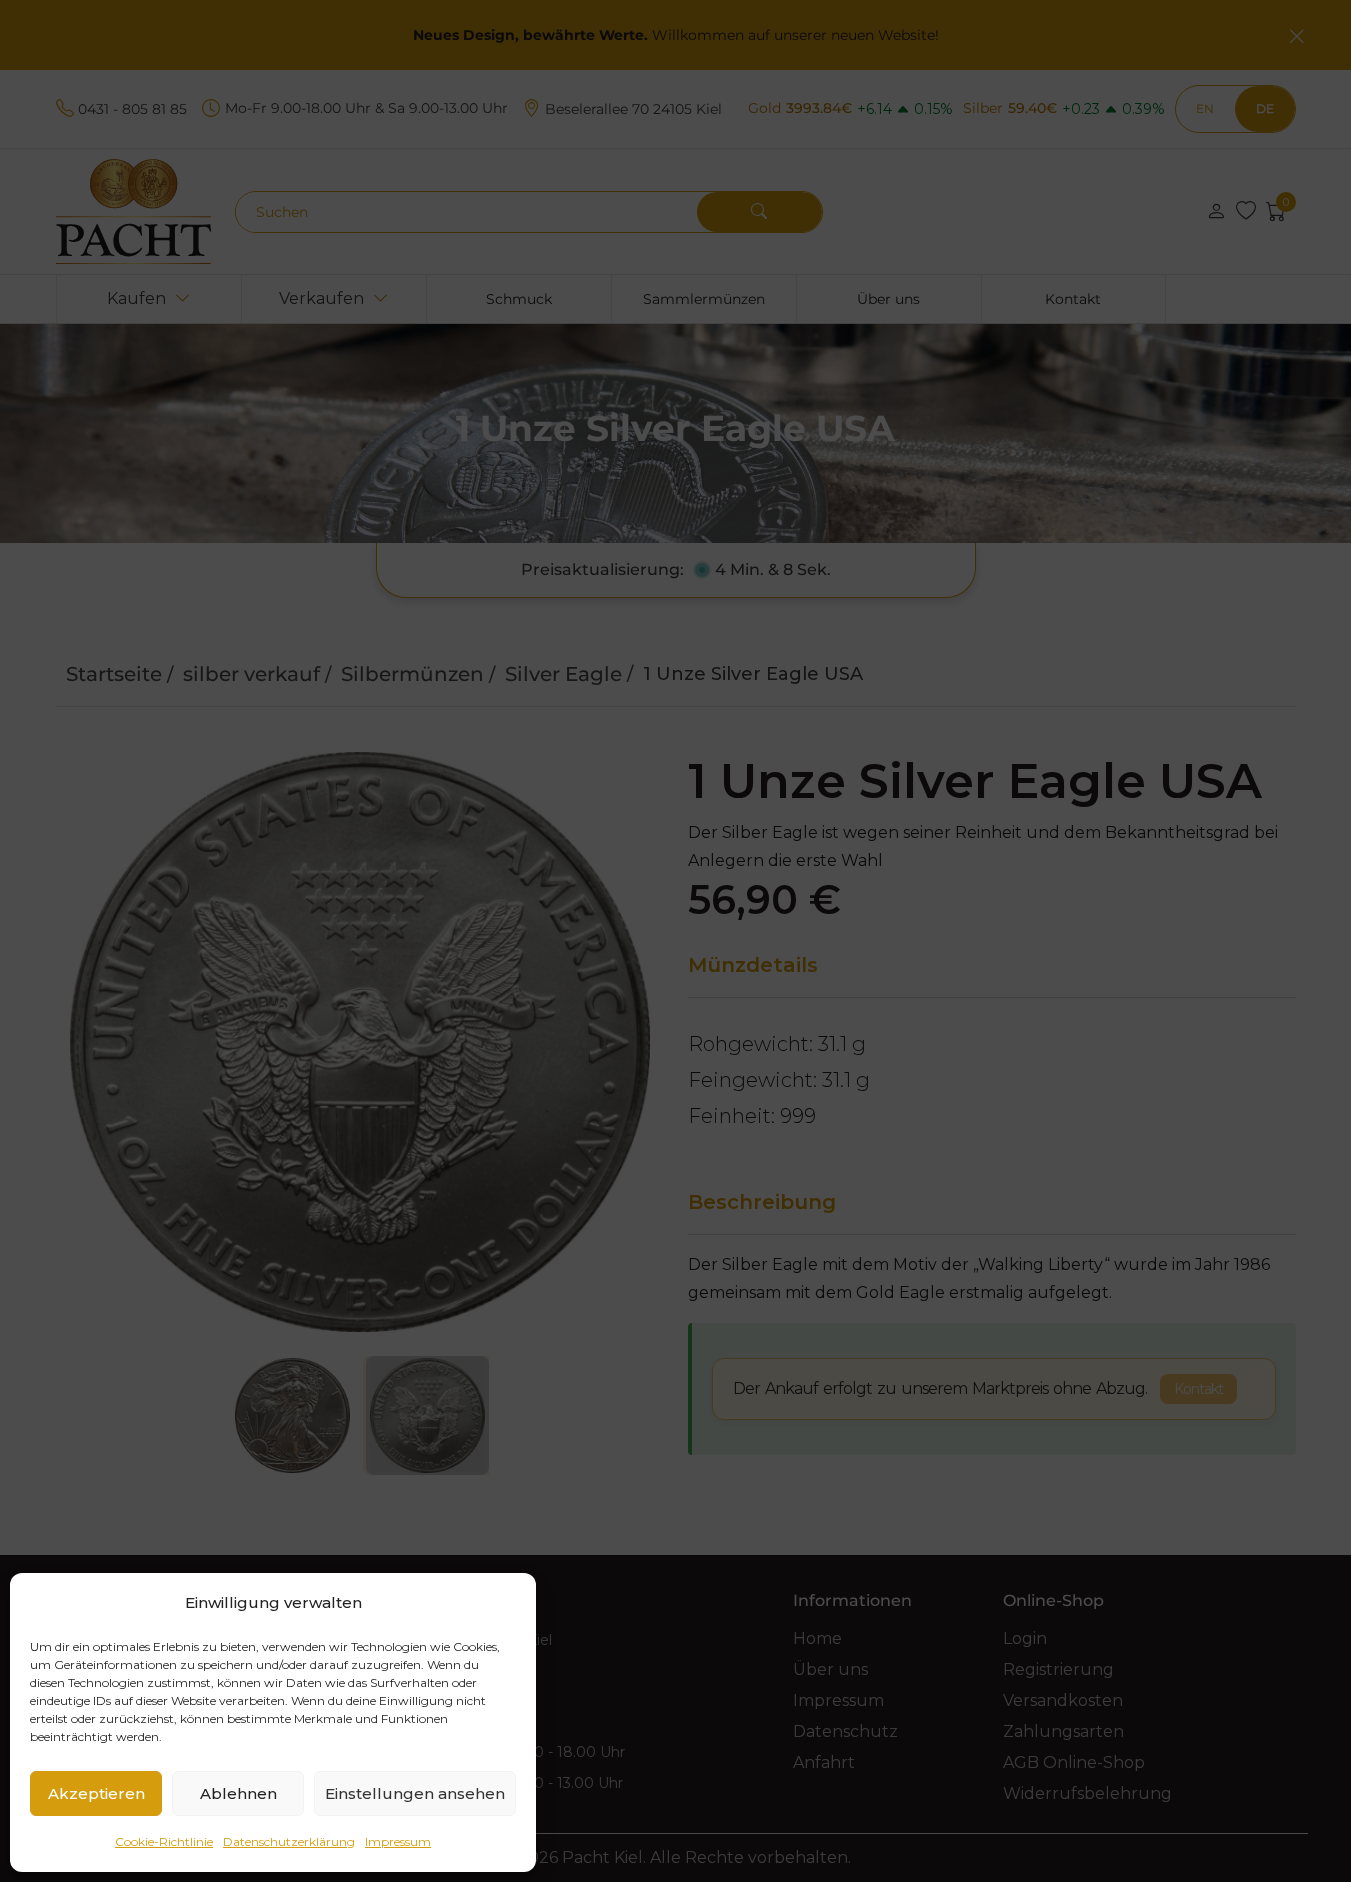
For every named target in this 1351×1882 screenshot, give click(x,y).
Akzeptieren (96, 1793)
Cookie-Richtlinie (164, 1841)
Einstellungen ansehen (415, 1793)
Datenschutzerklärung (289, 1841)
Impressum (398, 1841)
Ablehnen (238, 1793)
